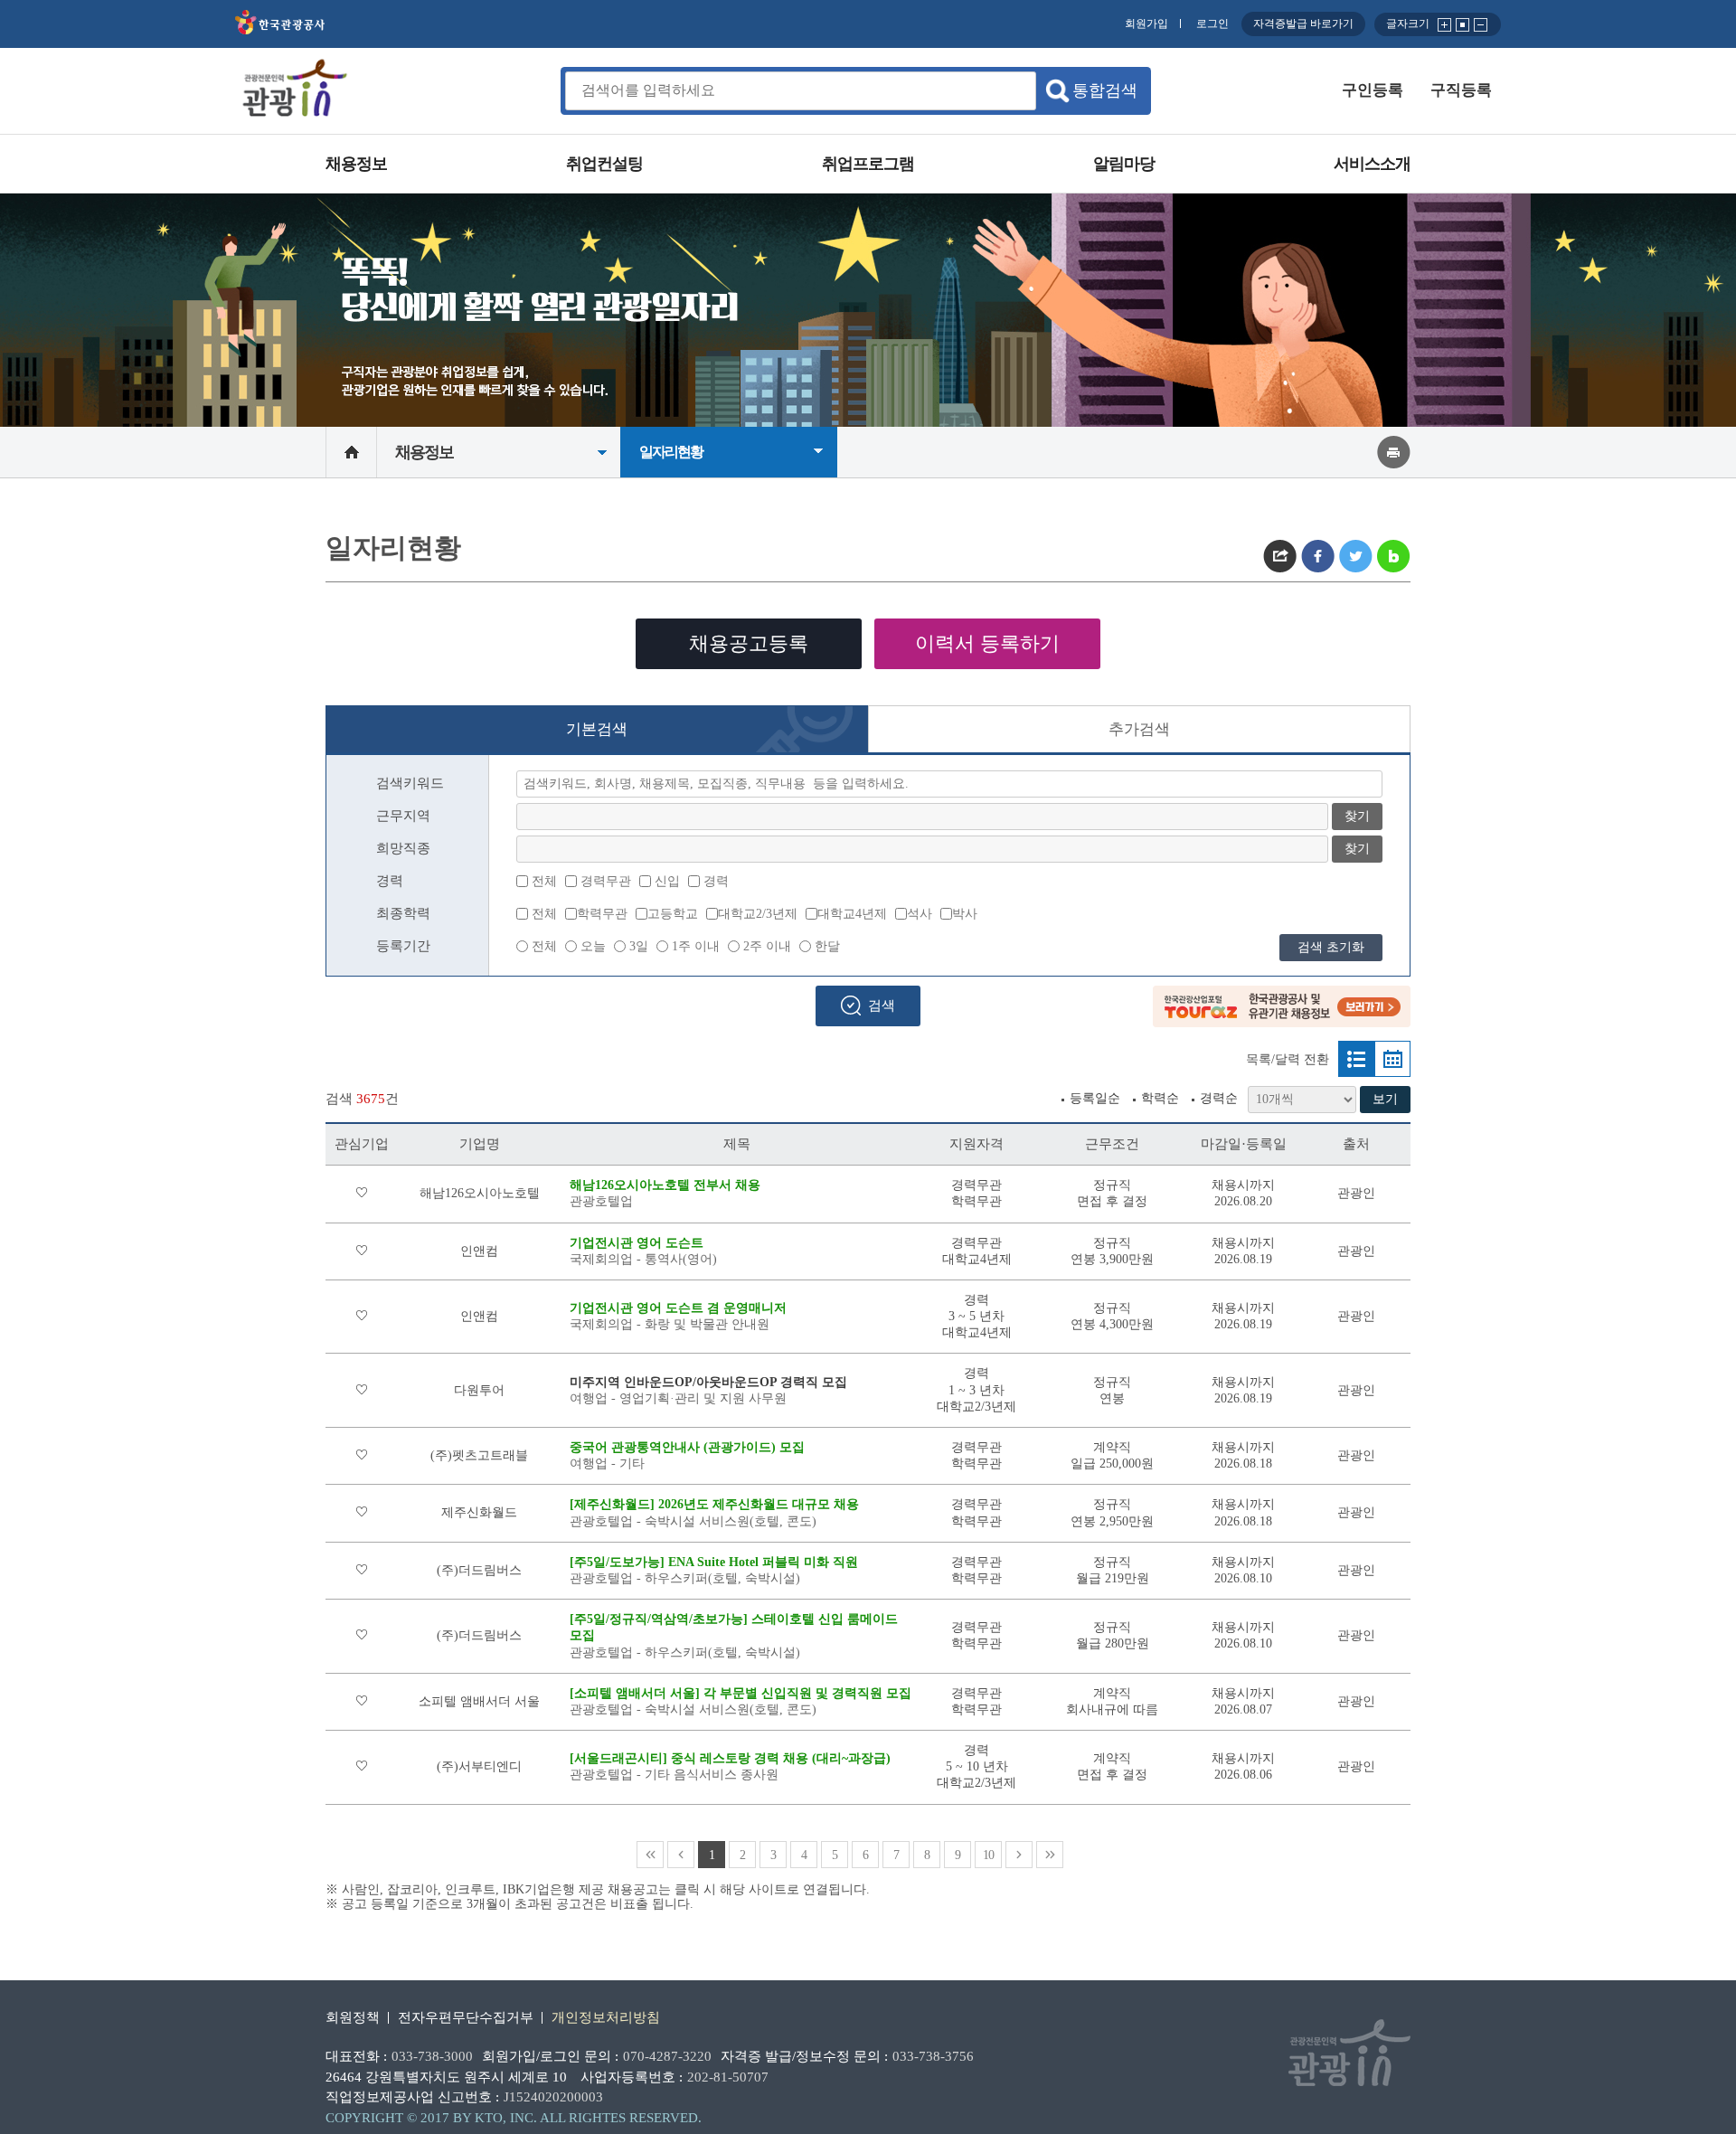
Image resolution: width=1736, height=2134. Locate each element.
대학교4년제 (852, 914)
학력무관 (602, 914)
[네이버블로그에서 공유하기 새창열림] (1394, 556)
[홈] (351, 452)
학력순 (1160, 1098)
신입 (667, 881)
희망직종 (403, 848)
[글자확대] (1445, 23)
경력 (716, 881)
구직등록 (1461, 90)
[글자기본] (1463, 23)
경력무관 (606, 881)
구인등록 (1373, 90)
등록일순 (1095, 1098)
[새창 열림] (280, 31)
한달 (827, 946)
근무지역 (403, 816)
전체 (544, 881)
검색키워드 (410, 783)
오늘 (593, 946)
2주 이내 (767, 946)
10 (988, 1855)
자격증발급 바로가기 (1303, 24)
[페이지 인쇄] (1394, 451)
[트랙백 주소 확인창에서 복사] (1280, 556)
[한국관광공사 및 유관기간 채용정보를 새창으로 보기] (1282, 1023)
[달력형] (1392, 1059)
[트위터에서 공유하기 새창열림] (1356, 556)
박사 (965, 914)
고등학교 (673, 914)
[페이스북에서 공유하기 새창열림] (1318, 556)
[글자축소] (1481, 23)
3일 (639, 946)
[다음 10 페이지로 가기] (1019, 1855)
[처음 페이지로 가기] (650, 1855)
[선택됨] (1356, 1059)
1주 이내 (696, 946)
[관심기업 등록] (362, 1193)
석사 (920, 914)
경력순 (1219, 1098)
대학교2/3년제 (758, 914)
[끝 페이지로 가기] (1050, 1855)
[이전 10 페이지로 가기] (681, 1855)
